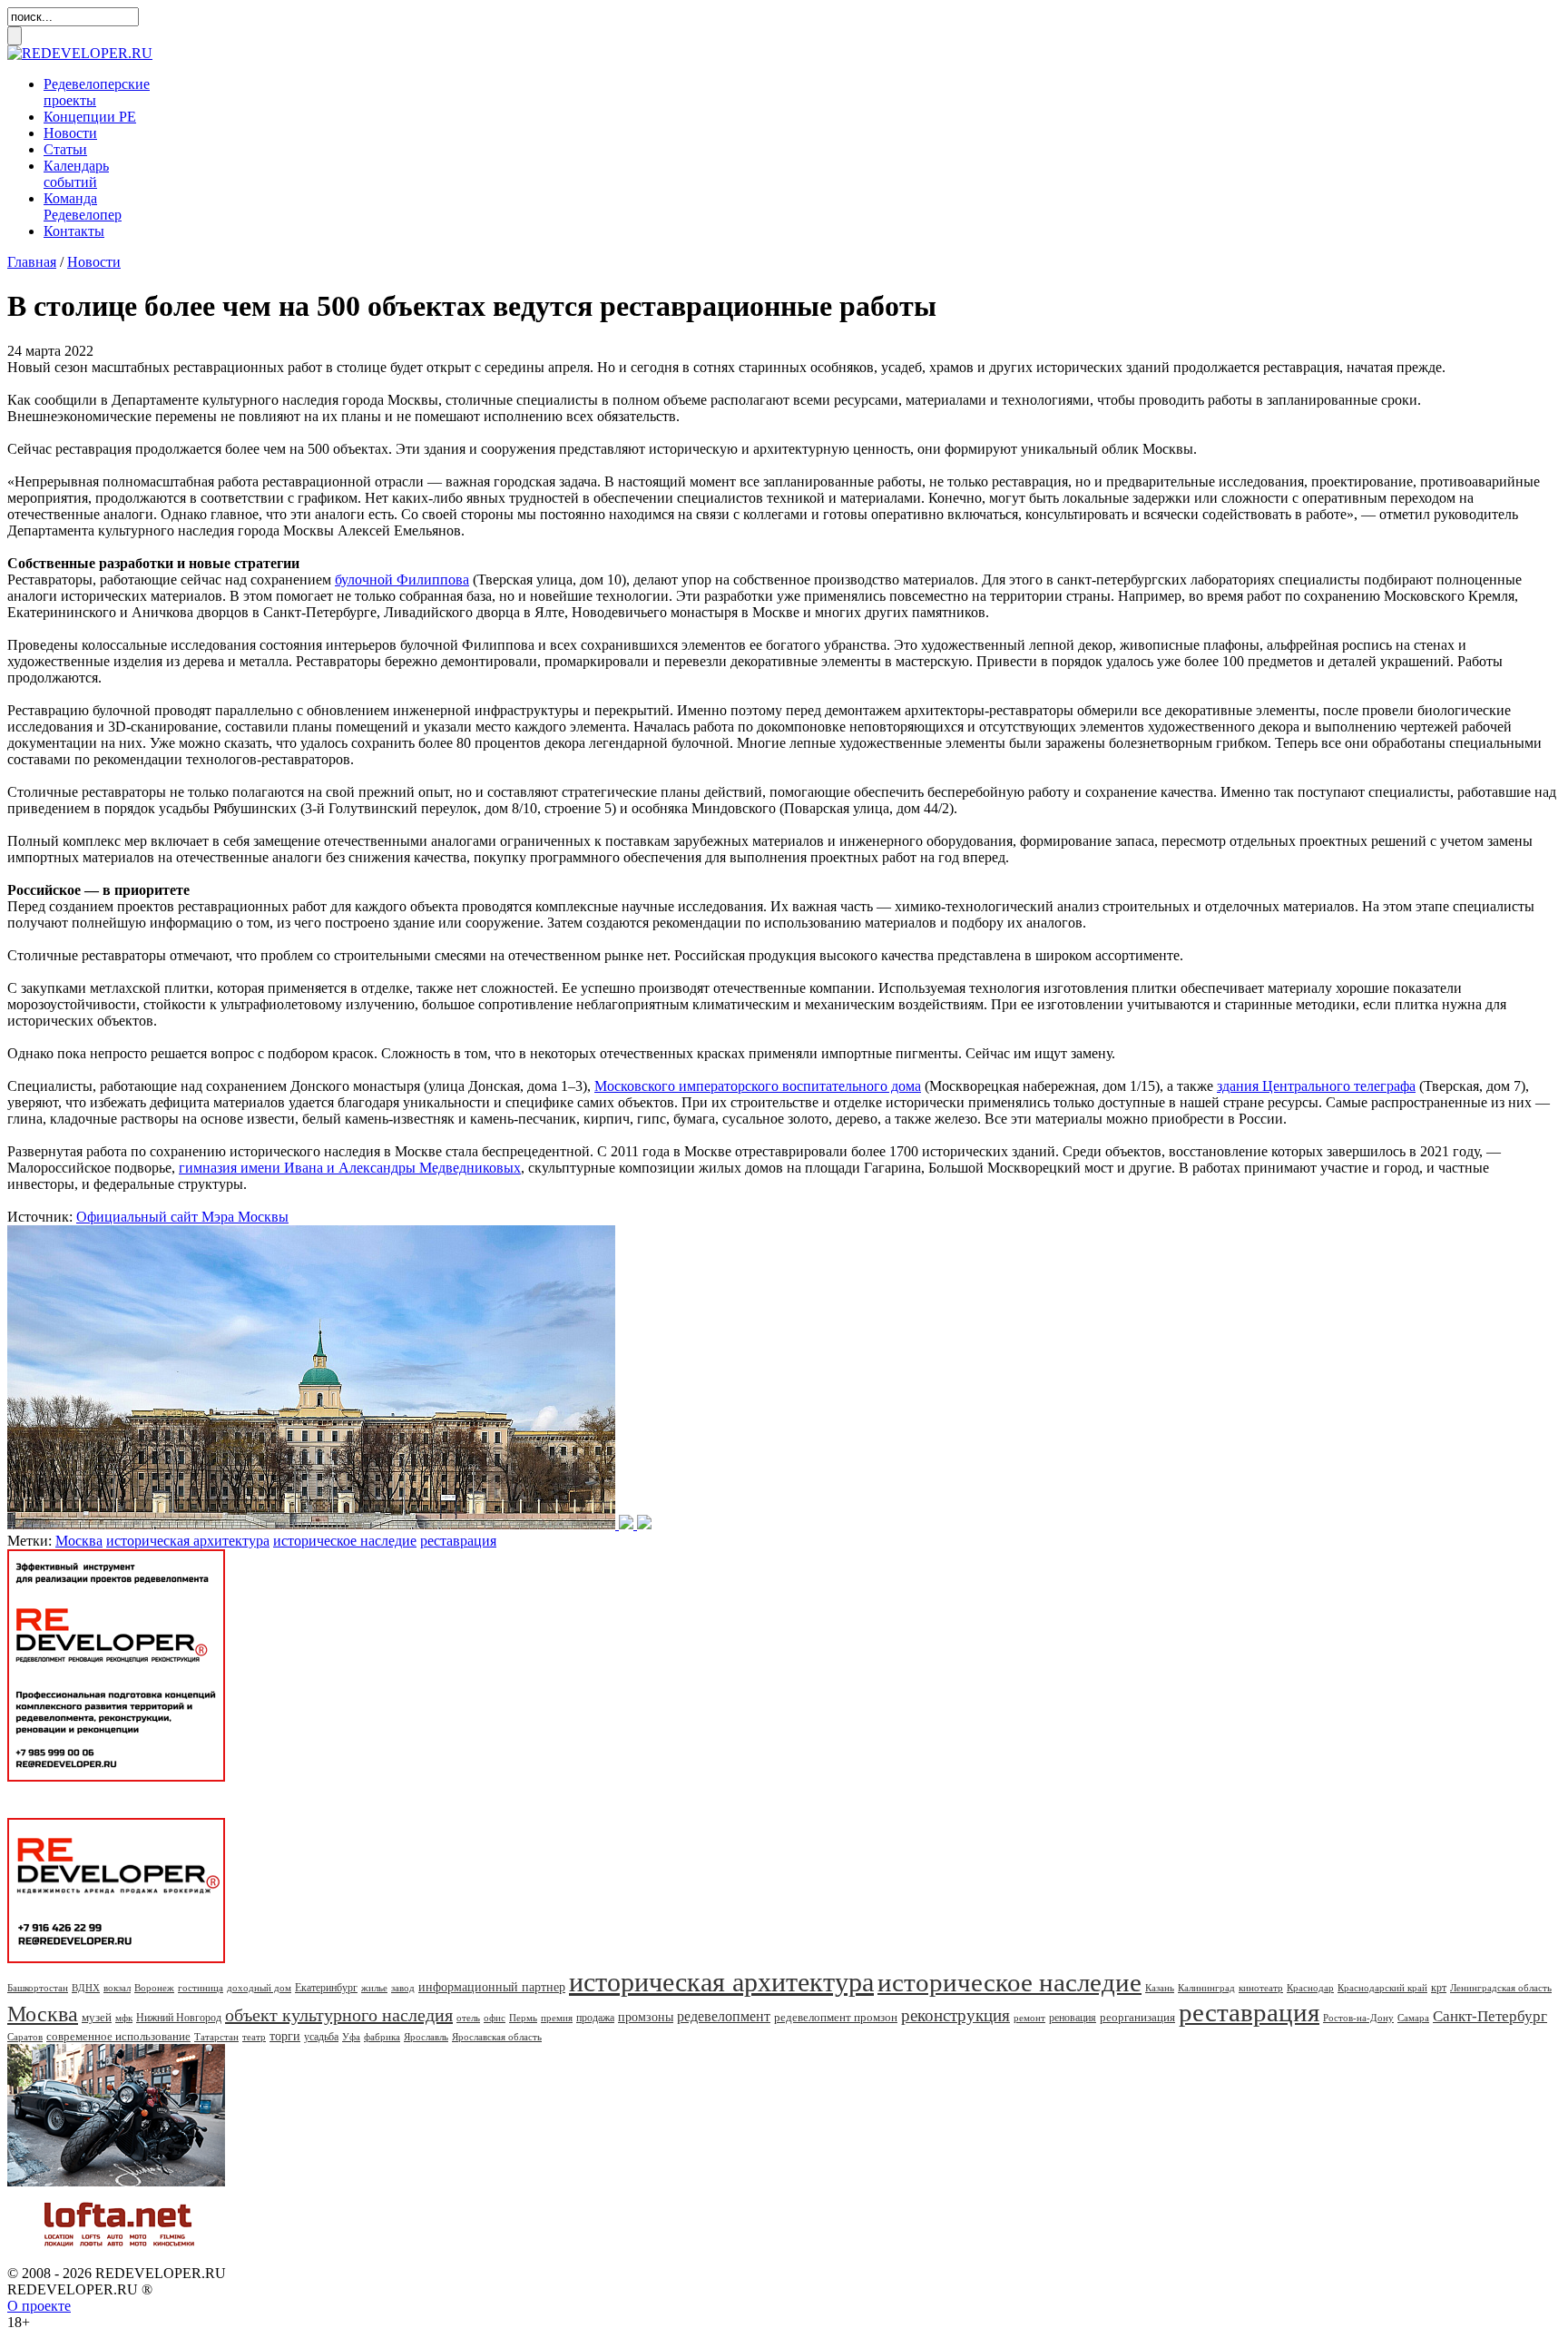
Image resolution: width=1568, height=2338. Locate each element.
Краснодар (1310, 1988)
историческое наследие (345, 1541)
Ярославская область (497, 2037)
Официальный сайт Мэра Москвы (182, 1217)
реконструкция (955, 2015)
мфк (124, 2018)
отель (468, 2018)
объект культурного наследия (339, 2015)
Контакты (74, 231)
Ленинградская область (1501, 1988)
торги (285, 2036)
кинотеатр (1261, 1988)
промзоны (646, 2017)
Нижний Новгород (179, 2018)
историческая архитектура (188, 1541)
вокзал (117, 1988)
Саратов (25, 2037)
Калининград (1206, 1988)
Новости (70, 133)
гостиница (201, 1988)
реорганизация (1137, 2017)
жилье (374, 1988)
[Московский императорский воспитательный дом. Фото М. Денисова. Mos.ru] (329, 1524)
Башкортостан (38, 1988)
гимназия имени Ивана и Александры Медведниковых (350, 1168)
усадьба (321, 2037)
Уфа (351, 2037)
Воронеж (154, 1988)
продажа (595, 2018)
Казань (1160, 1988)
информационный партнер (492, 1987)
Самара (1413, 2018)
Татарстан (216, 2037)
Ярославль (426, 2037)
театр (254, 2037)
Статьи (65, 149)
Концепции (90, 117)
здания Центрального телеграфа (1316, 1086)
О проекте (39, 2306)
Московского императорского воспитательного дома (758, 1086)
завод (403, 1988)
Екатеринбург (326, 1988)
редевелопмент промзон (836, 2017)
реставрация (458, 1541)
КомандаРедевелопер (83, 206)
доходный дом (259, 1988)
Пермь (523, 2018)
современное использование (118, 2036)
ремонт (1029, 2018)
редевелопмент (724, 2016)
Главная (32, 262)
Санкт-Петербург (1490, 2016)
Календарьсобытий (76, 174)
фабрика (382, 2037)
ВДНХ (86, 1988)
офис (495, 2018)
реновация (1073, 2018)
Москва (79, 1541)
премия (557, 2018)
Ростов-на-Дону (1358, 2018)
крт (1439, 1988)
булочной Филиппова (402, 580)
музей (97, 2017)
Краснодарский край (1382, 1988)
